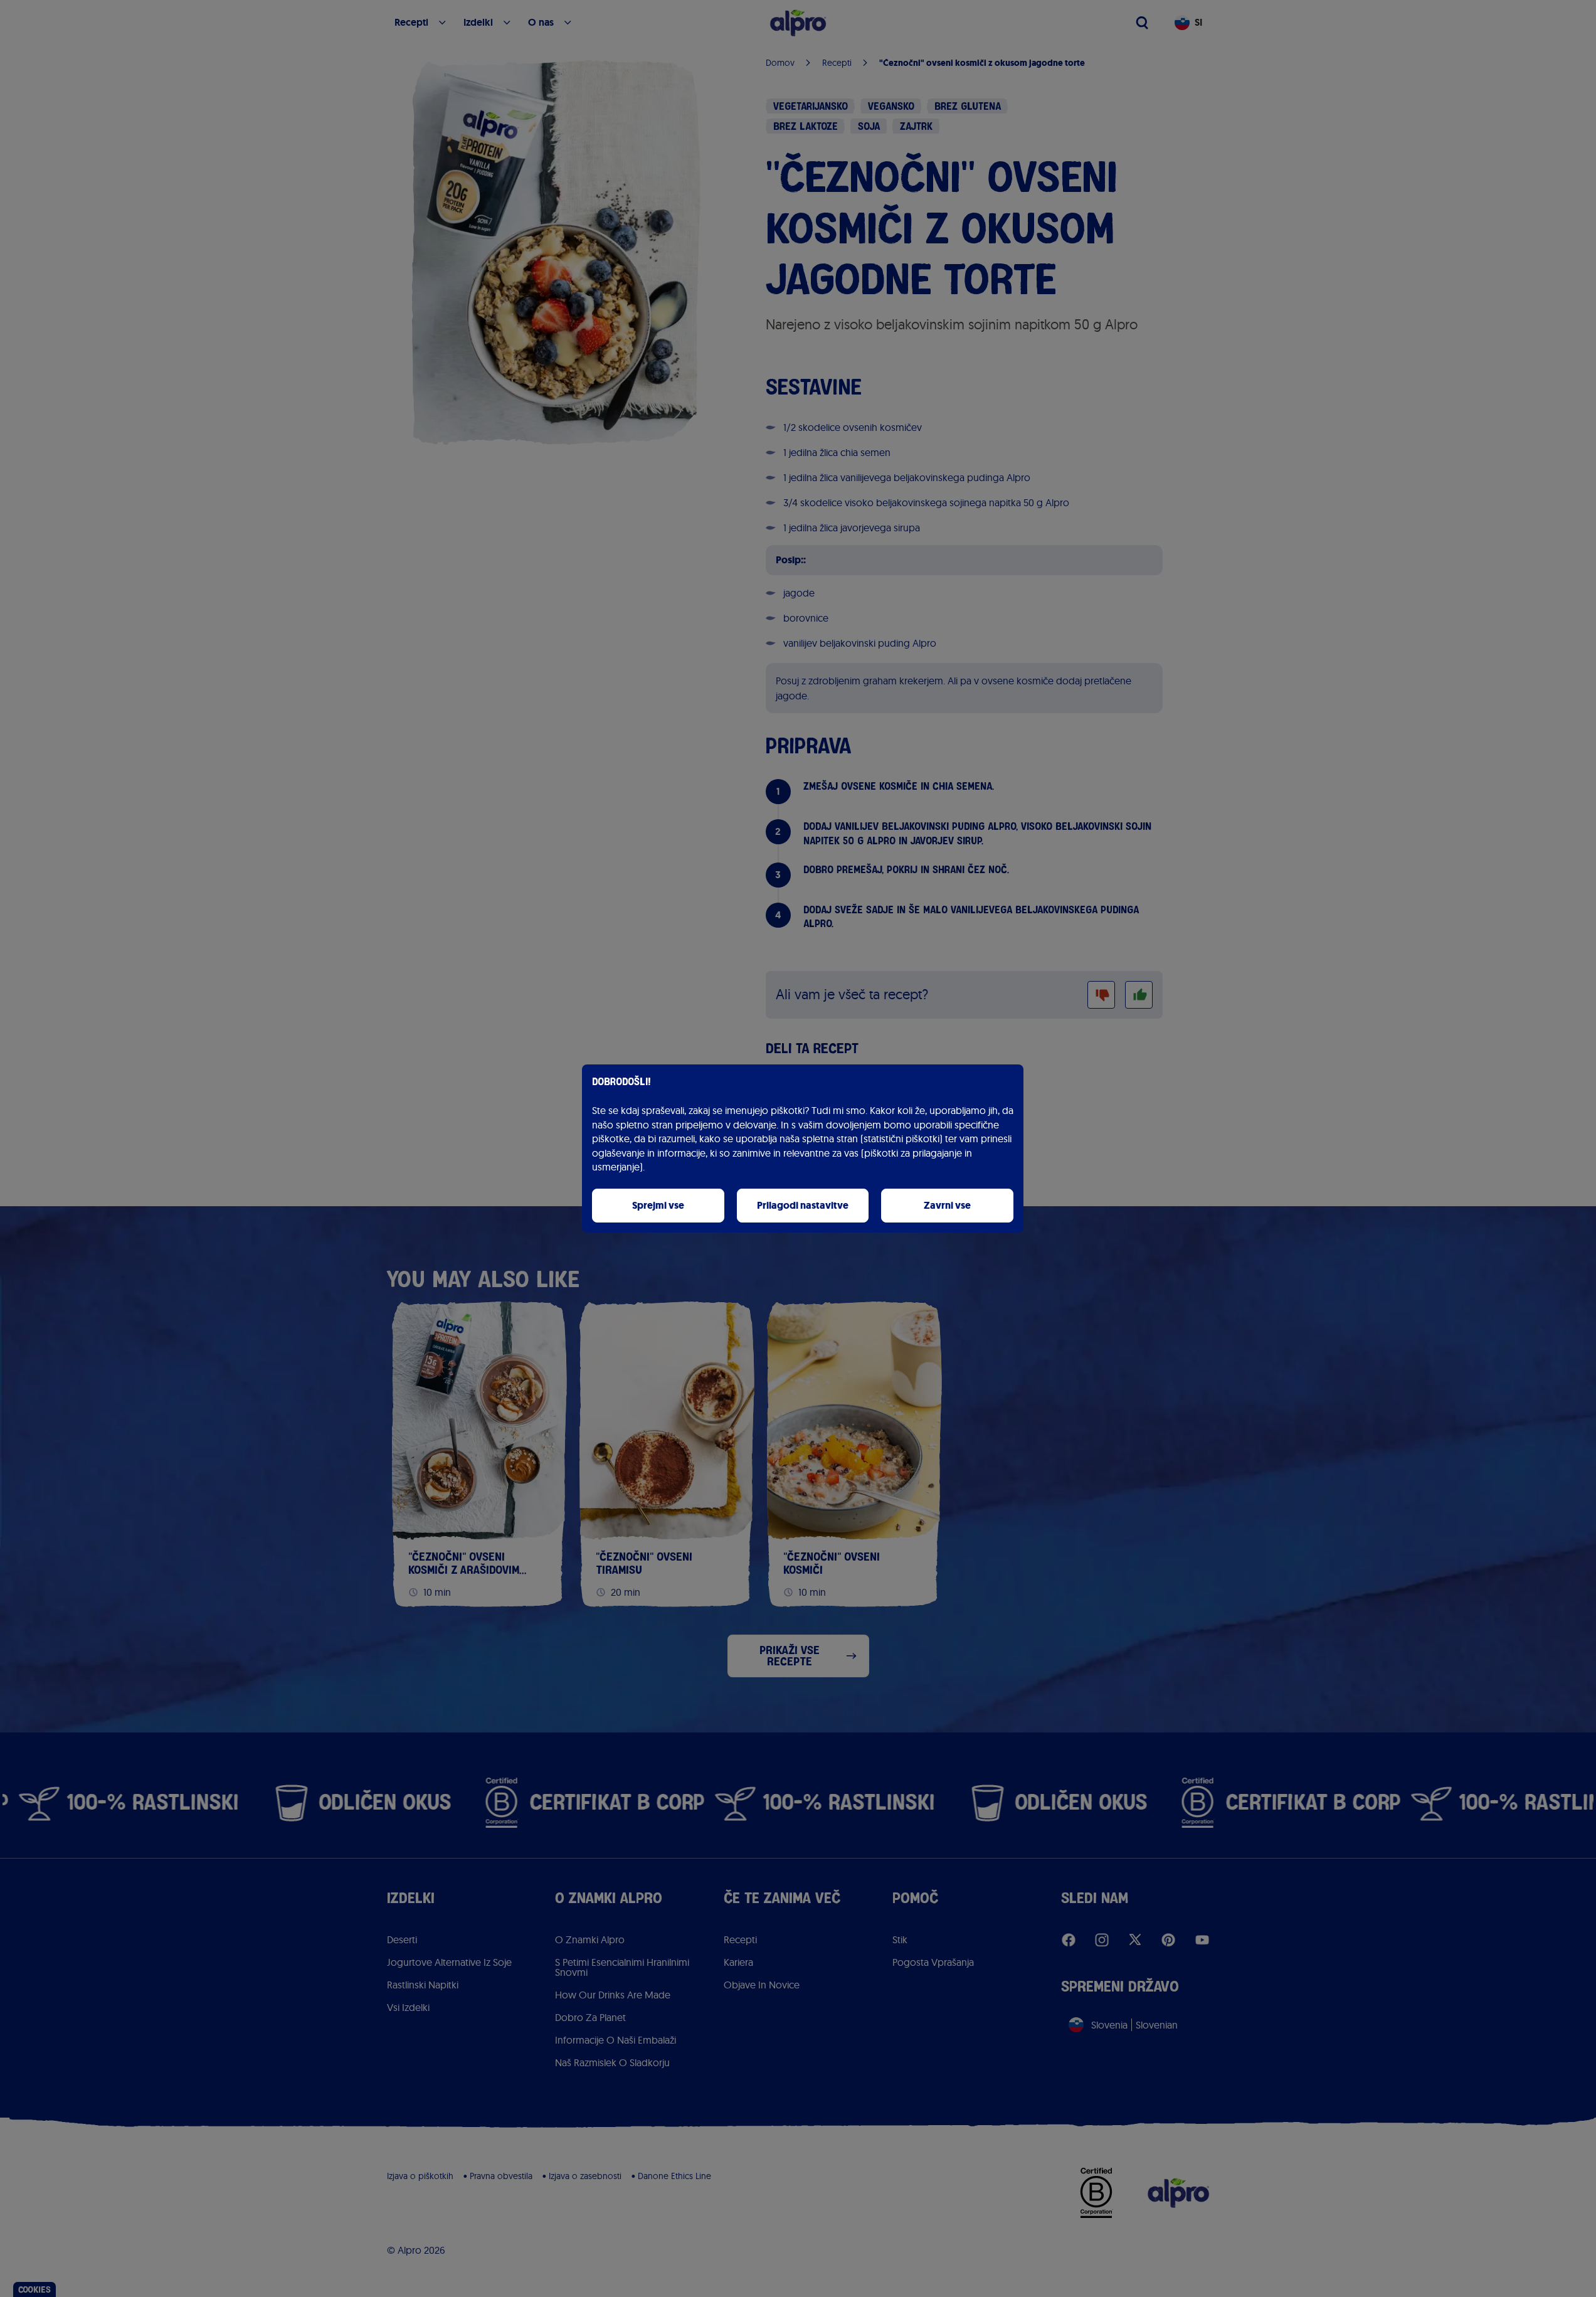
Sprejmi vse (658, 1205)
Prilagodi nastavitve (803, 1205)
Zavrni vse (947, 1205)
